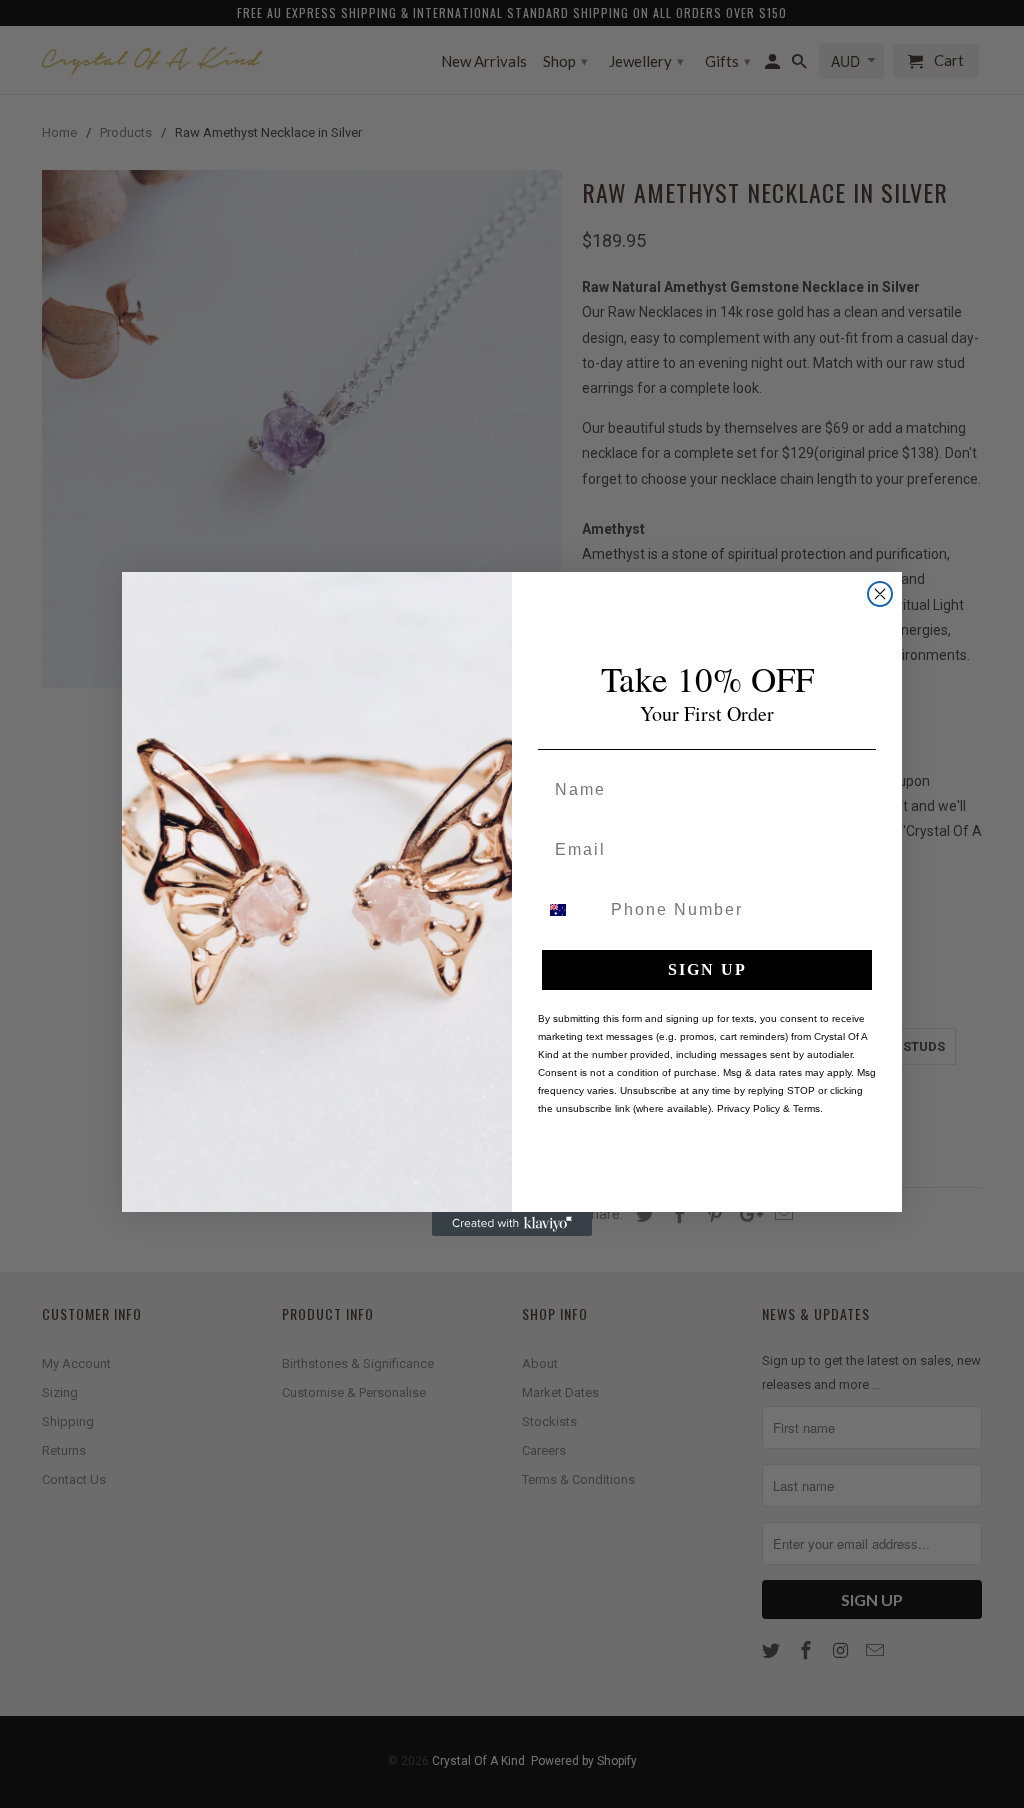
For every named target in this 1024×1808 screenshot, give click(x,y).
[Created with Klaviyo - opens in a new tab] (512, 1224)
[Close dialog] (880, 594)
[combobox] (570, 910)
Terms (806, 1108)
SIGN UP (707, 969)
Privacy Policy (748, 1108)
